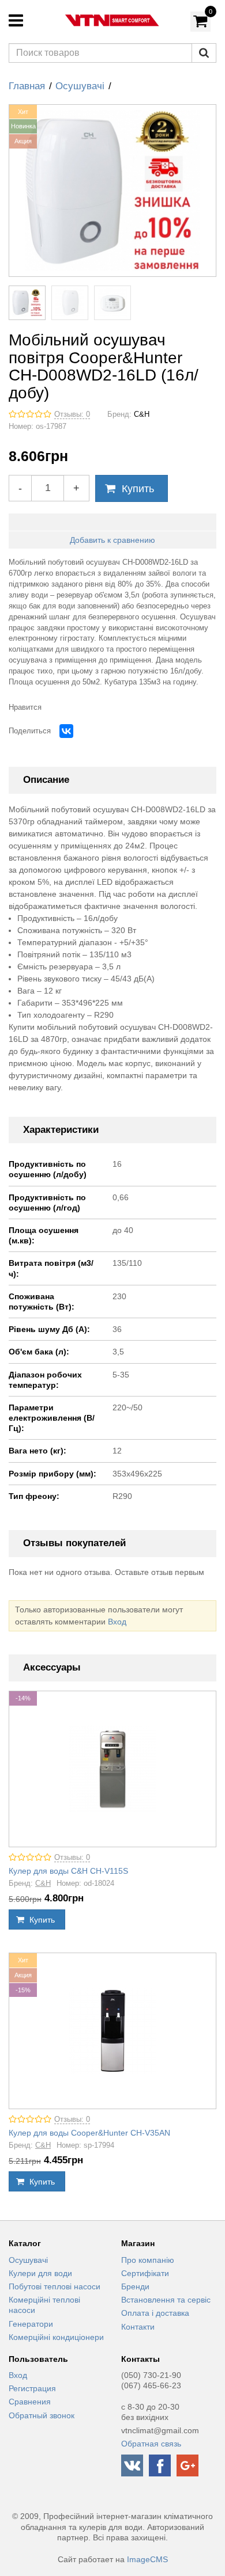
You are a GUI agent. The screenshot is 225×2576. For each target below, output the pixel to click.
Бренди (135, 2286)
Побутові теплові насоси (55, 2286)
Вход (117, 1622)
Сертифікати (145, 2273)
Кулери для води (40, 2273)
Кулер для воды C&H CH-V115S (68, 1871)
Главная (27, 86)
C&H (142, 414)
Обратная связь (151, 2444)
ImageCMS (147, 2559)
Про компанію (148, 2260)
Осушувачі (80, 86)
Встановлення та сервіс (166, 2300)
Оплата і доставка (155, 2313)
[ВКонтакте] (66, 731)
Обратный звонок (42, 2415)
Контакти (138, 2327)
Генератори (31, 2324)
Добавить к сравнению (112, 540)
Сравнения (30, 2402)
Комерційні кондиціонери (56, 2337)
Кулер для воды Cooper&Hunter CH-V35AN (89, 2133)
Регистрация (32, 2388)
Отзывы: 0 (72, 414)
